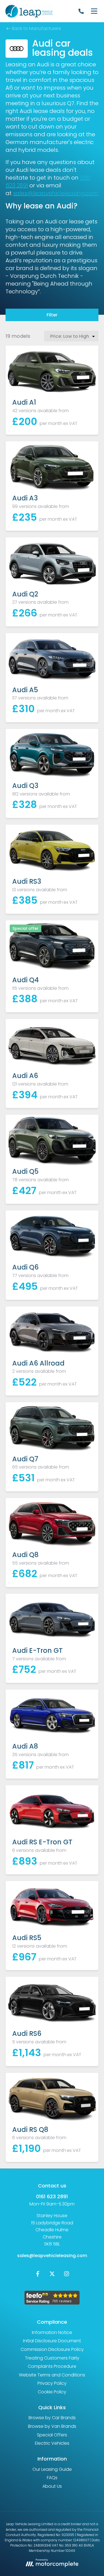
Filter (52, 315)
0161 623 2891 (52, 2196)
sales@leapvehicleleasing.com (56, 193)
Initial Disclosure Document (52, 2341)
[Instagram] (67, 2275)
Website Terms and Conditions (52, 2375)
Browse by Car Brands (52, 2418)
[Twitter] (52, 2275)
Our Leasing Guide (52, 2469)
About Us (52, 2486)
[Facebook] (38, 2275)
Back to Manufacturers (36, 28)
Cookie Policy (52, 2392)
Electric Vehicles (52, 2443)
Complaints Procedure (52, 2366)
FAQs (52, 2478)
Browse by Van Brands (52, 2426)
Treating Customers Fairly (52, 2358)
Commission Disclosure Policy (52, 2349)
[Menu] (94, 11)
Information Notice (52, 2332)
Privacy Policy (52, 2383)
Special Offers (52, 2435)
